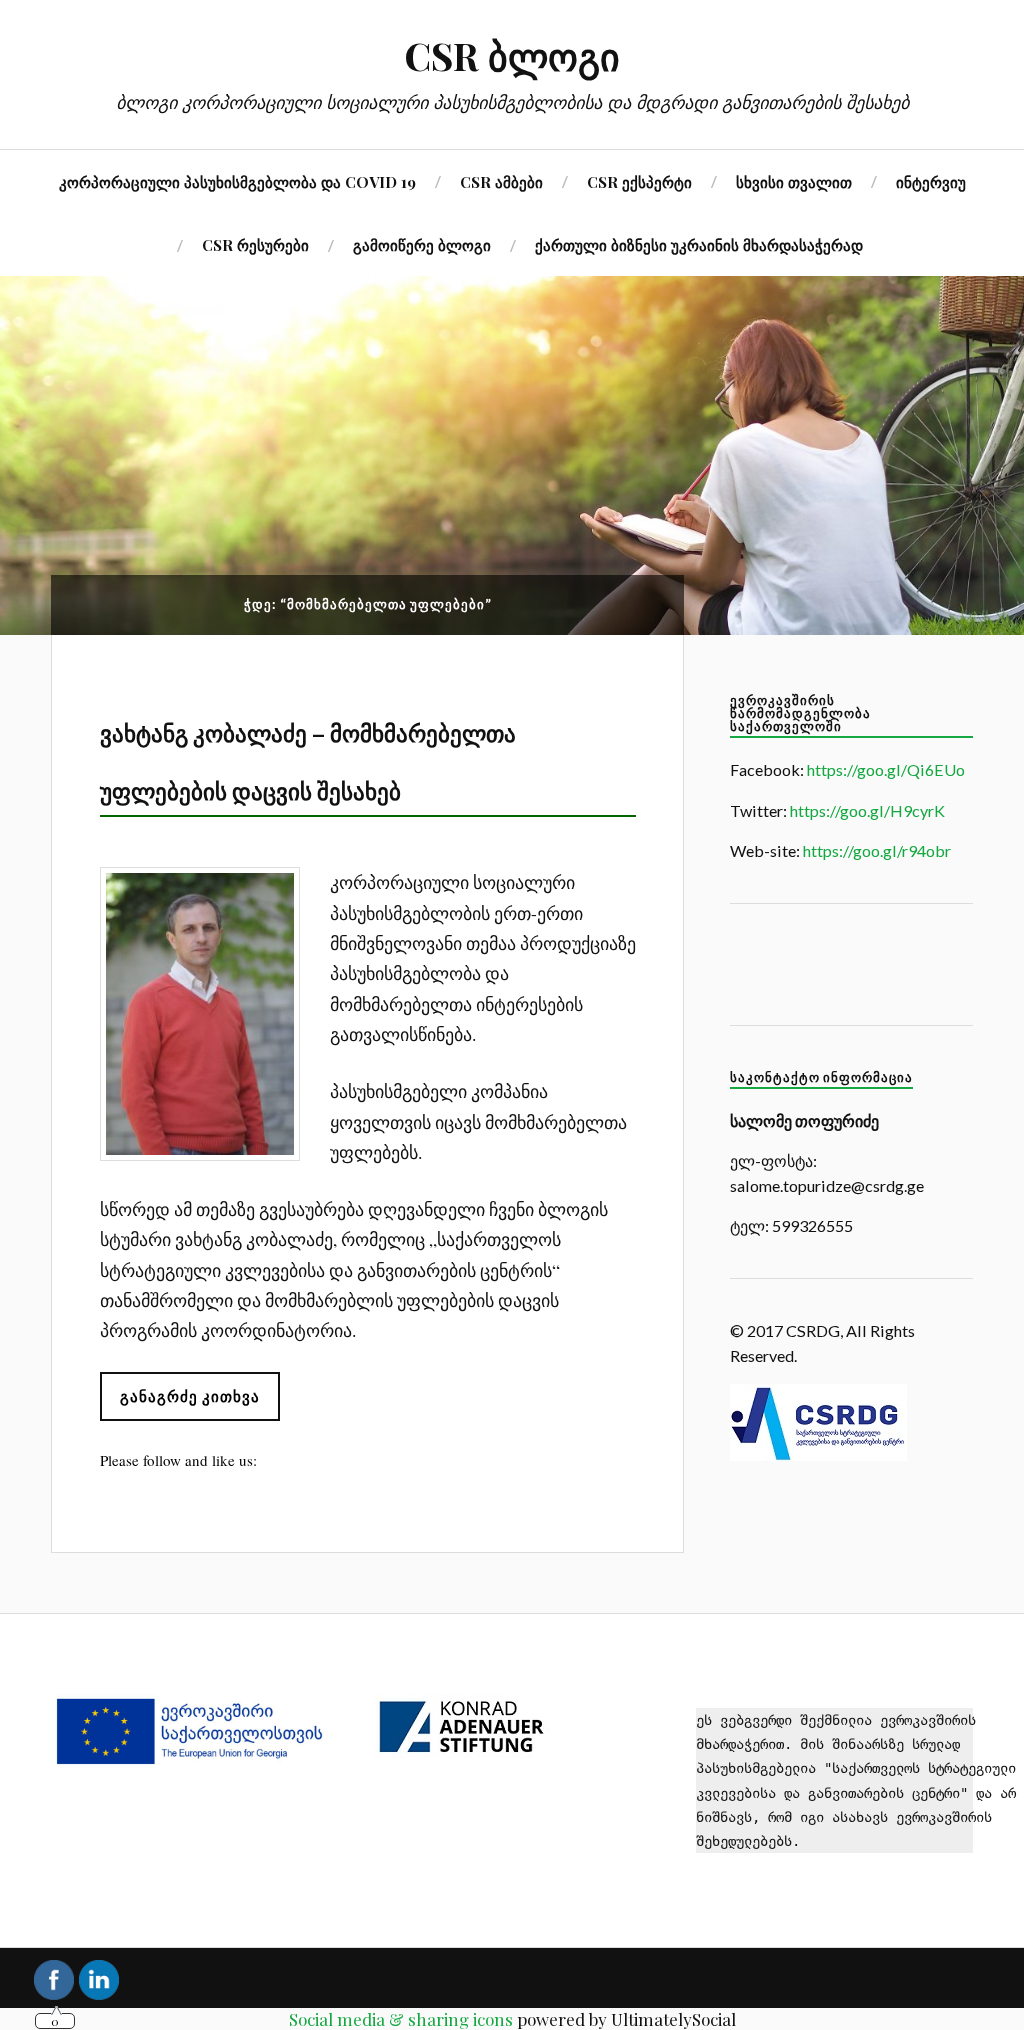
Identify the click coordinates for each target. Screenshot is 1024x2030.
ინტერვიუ (931, 181)
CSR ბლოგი (512, 55)
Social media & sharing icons (401, 2019)
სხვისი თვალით (794, 181)
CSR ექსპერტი (639, 181)
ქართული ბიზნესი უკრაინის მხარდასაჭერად (699, 244)
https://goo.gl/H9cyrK (867, 810)
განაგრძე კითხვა (190, 1396)
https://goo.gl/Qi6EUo (886, 769)
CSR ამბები (501, 181)
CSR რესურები (255, 244)
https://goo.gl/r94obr (877, 850)
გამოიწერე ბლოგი (422, 244)
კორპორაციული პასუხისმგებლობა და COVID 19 (237, 181)
